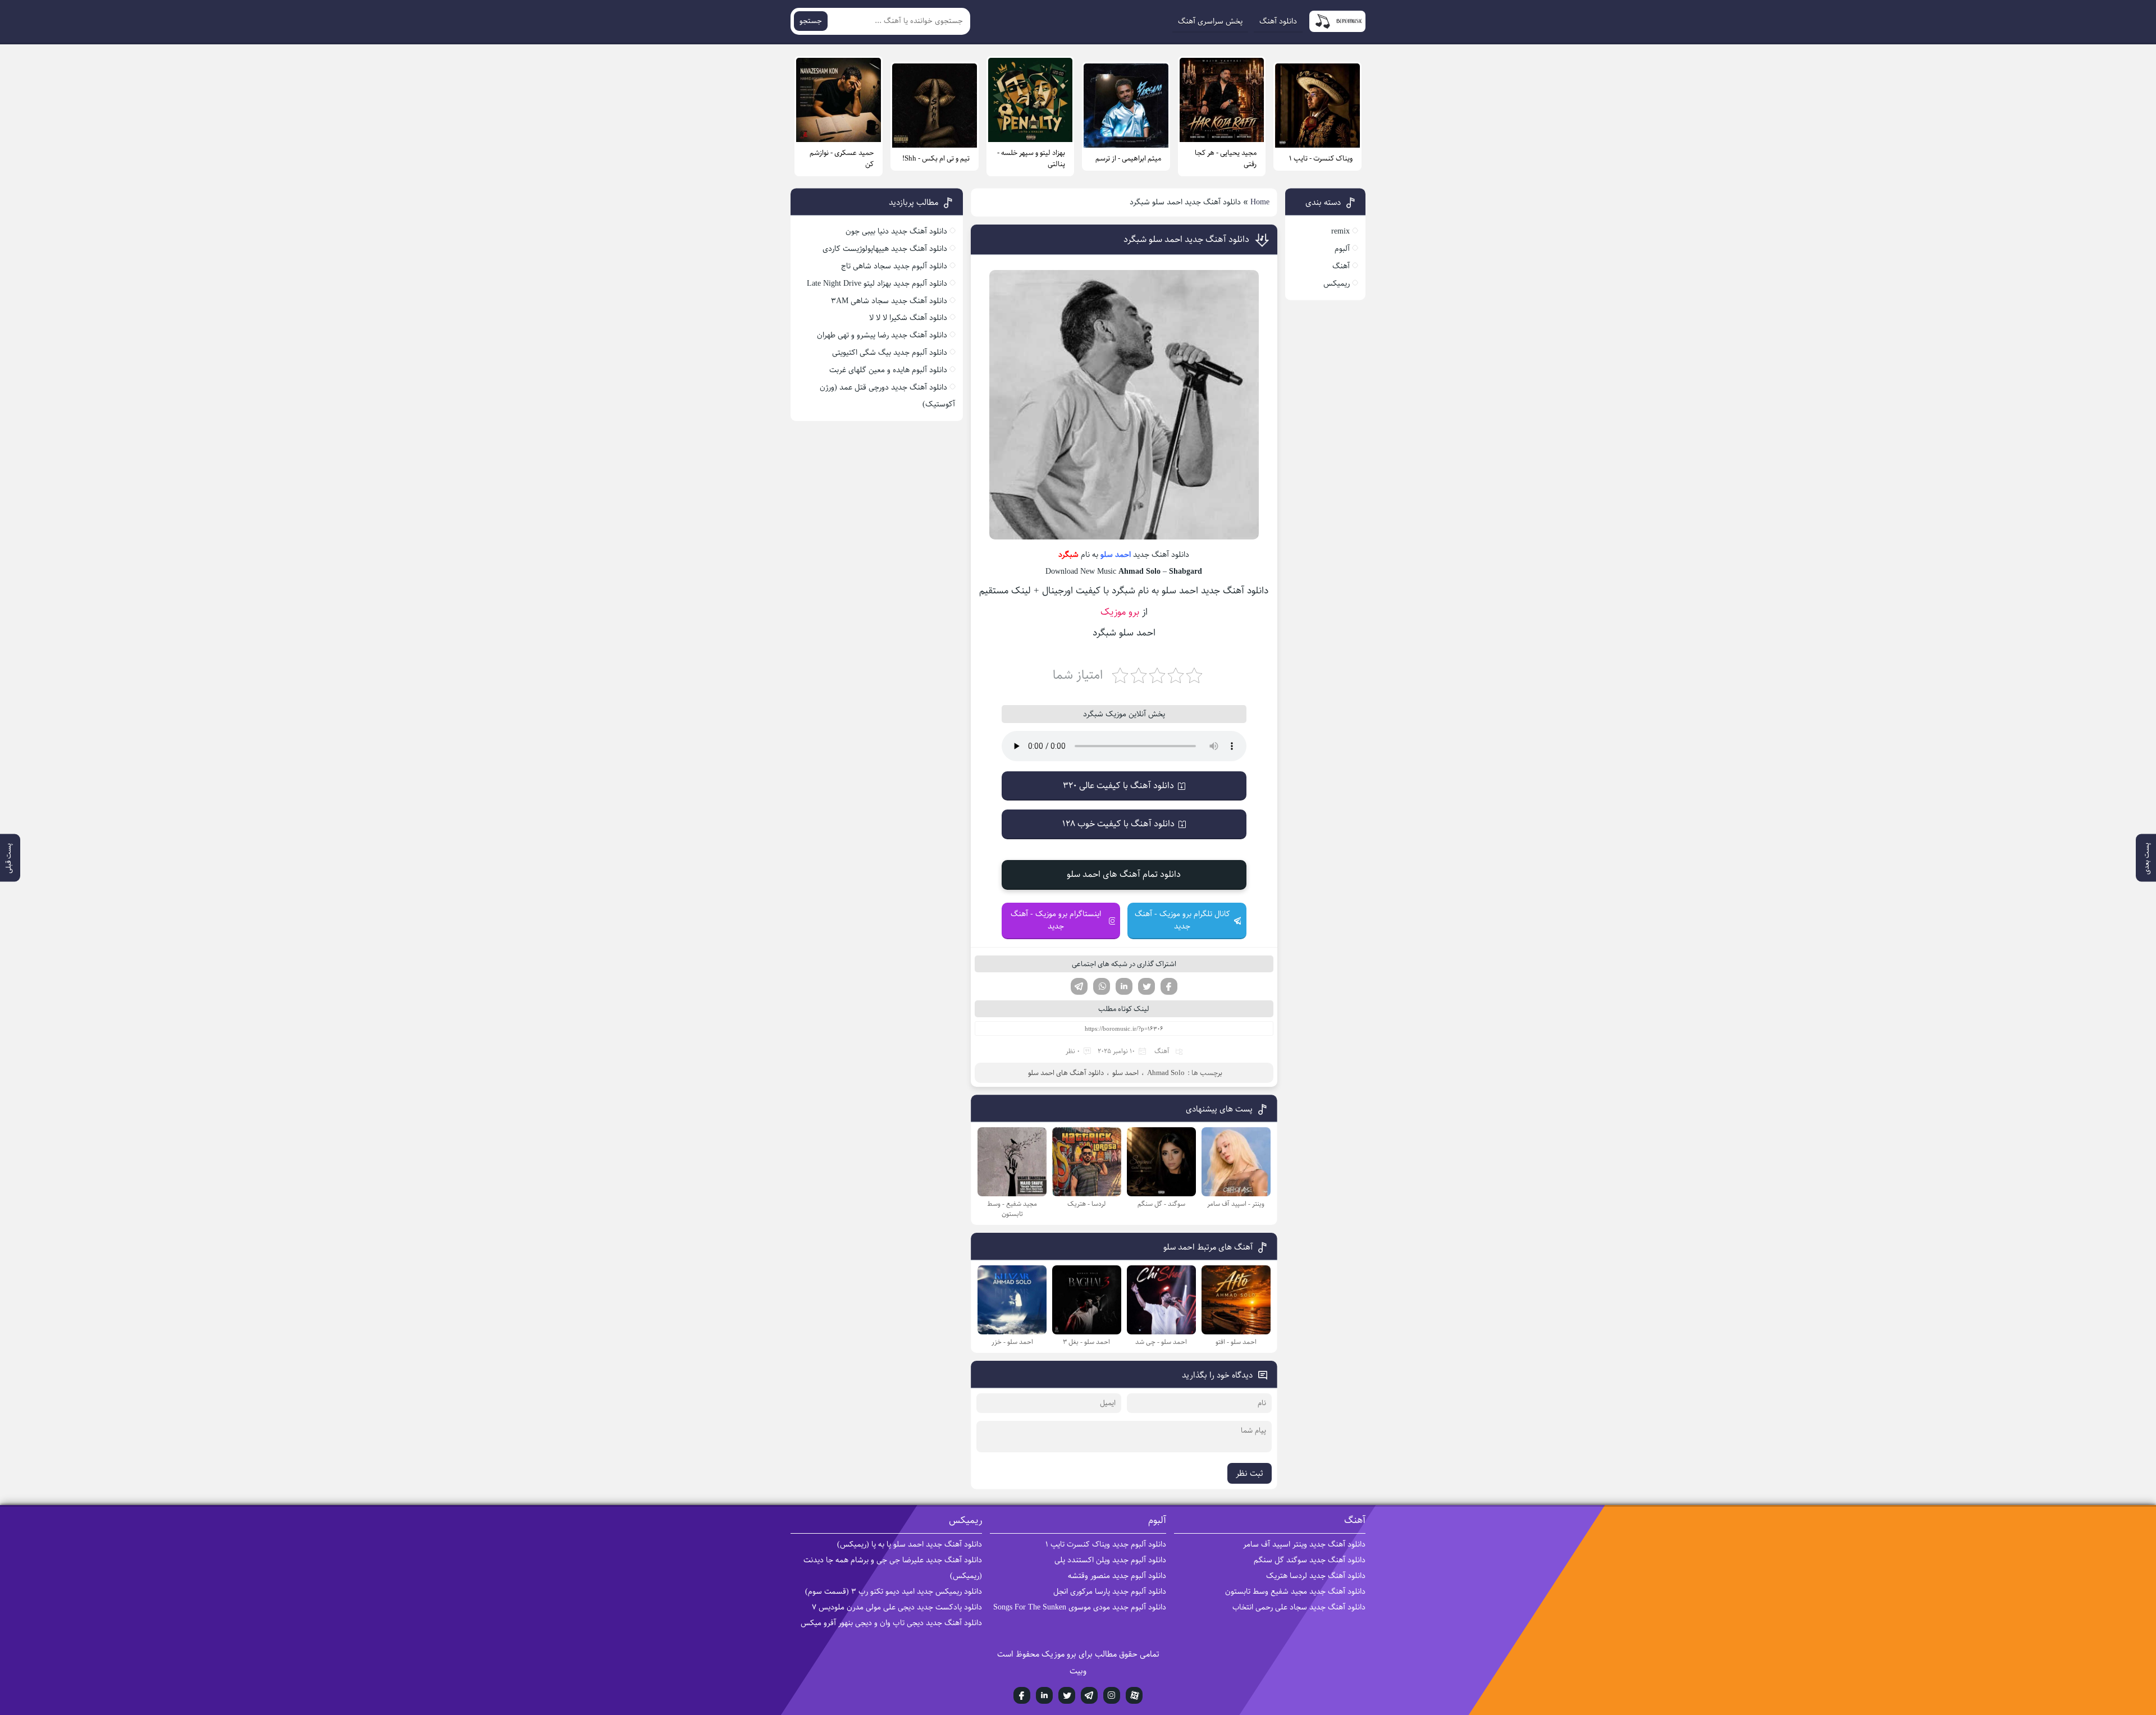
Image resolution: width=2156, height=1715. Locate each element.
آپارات (1134, 1695)
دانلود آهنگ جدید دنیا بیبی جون (896, 231)
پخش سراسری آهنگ (1210, 21)
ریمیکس (1337, 283)
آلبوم (1342, 249)
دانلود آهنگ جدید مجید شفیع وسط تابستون (1295, 1591)
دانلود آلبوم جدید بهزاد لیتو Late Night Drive (877, 283)
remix (1340, 231)
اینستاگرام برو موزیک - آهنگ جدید (1056, 920)
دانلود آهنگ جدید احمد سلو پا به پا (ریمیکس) (910, 1544)
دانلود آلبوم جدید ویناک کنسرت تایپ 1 (1106, 1544)
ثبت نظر (1250, 1473)
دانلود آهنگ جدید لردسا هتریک (1316, 1576)
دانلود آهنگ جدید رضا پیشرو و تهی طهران (882, 335)
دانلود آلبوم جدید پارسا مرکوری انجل (1110, 1591)
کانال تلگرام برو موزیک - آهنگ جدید (1182, 920)
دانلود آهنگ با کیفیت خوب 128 (1118, 824)
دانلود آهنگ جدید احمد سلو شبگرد (1186, 239)
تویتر (1146, 986)
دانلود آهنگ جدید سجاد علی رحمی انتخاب (1299, 1607)
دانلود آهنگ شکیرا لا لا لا (908, 318)
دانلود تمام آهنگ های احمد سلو (1124, 874)
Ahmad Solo (1166, 1073)
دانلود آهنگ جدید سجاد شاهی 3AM (889, 301)
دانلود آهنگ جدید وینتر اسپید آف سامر (1304, 1544)
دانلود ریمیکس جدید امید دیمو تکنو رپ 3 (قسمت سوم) (894, 1591)
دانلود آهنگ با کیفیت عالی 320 (1118, 786)
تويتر (1067, 1695)
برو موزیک (1120, 612)
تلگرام (1079, 986)
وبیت (1078, 1671)
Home (1260, 202)
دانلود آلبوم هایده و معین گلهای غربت (888, 370)
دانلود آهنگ (1278, 21)
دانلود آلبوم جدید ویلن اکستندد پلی (1110, 1560)
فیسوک (1169, 986)
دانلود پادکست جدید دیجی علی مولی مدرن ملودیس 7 (897, 1607)
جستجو (811, 21)
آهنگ (1162, 1051)
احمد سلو (1116, 555)
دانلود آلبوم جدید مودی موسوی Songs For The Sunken (1080, 1607)
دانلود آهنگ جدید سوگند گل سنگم (1310, 1560)
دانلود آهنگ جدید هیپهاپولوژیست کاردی (885, 249)
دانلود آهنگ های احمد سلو (1066, 1073)
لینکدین (1124, 986)
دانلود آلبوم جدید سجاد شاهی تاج (894, 266)
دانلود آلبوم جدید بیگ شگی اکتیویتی (890, 353)
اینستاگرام (1112, 1695)
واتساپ (1102, 986)
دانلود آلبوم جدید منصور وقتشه (1117, 1576)
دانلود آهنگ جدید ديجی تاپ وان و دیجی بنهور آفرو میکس (891, 1623)
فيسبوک (1022, 1695)
